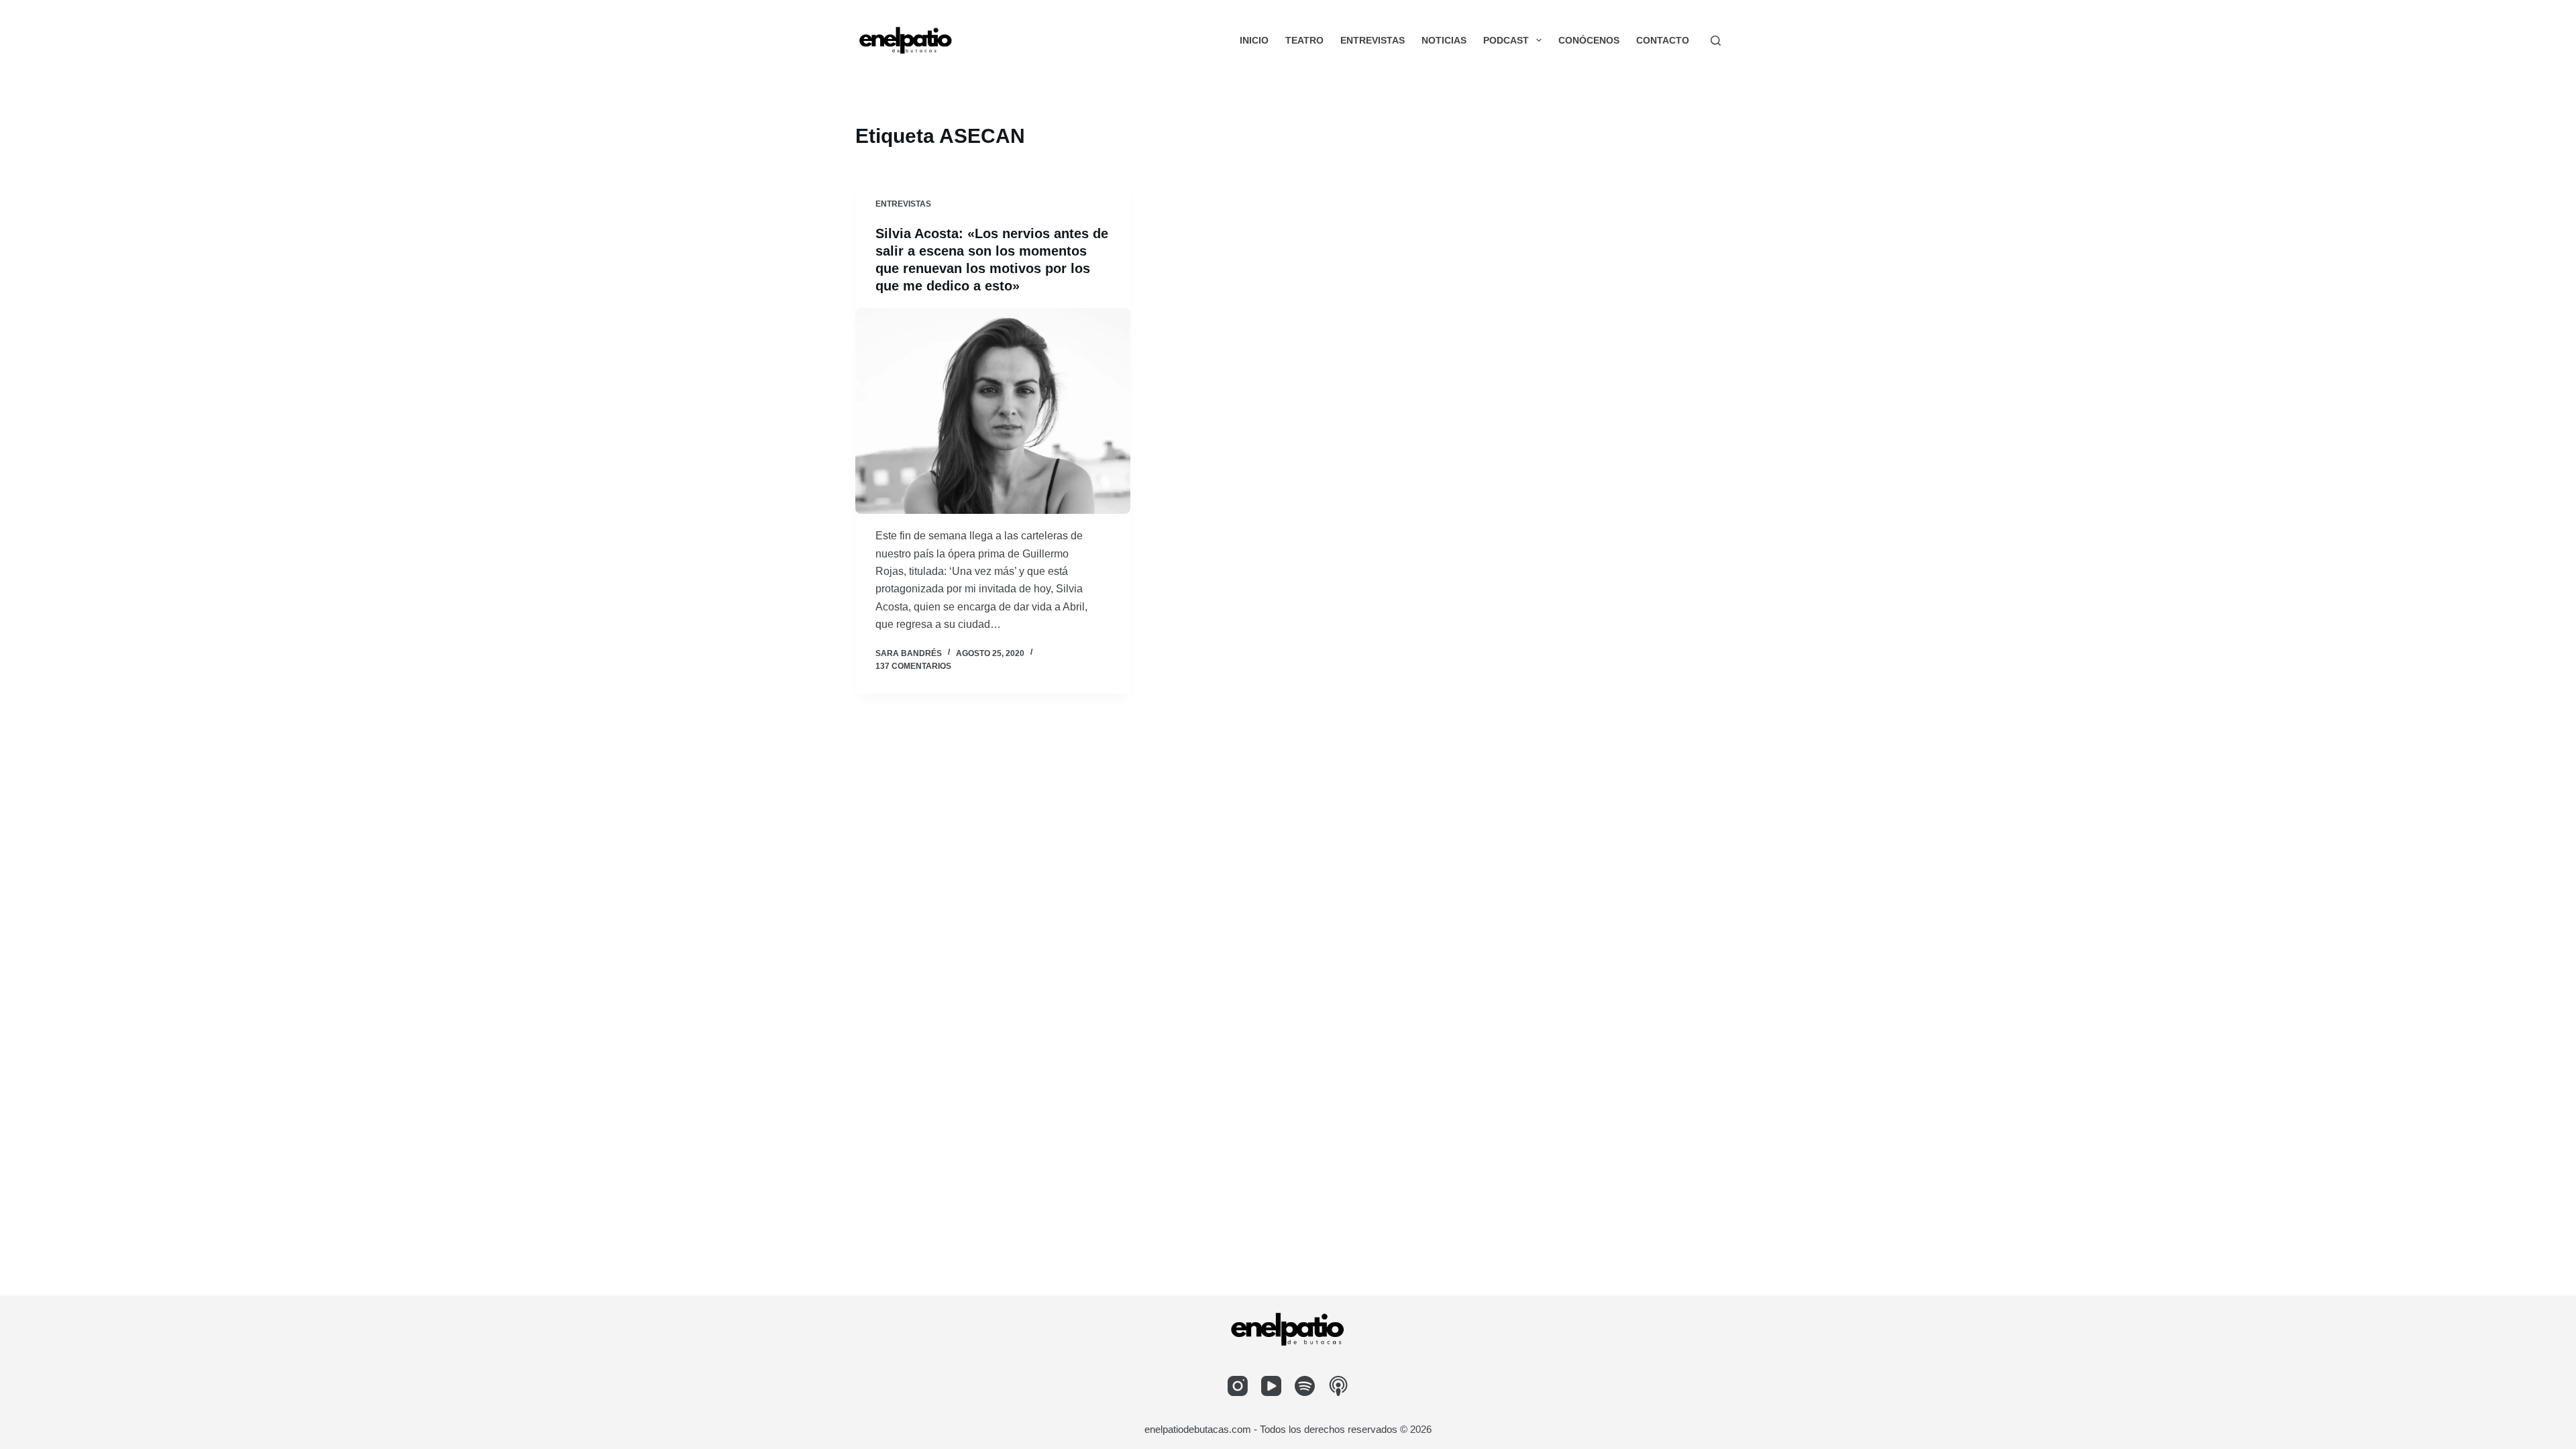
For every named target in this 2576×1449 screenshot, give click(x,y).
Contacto (1663, 40)
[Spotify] (1305, 1386)
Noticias (1444, 40)
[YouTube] (1271, 1386)
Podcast (1506, 40)
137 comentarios (913, 666)
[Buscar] (1716, 41)
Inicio (1254, 40)
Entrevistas (1373, 40)
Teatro (1304, 40)
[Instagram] (1238, 1386)
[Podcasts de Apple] (1338, 1386)
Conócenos (1589, 40)
